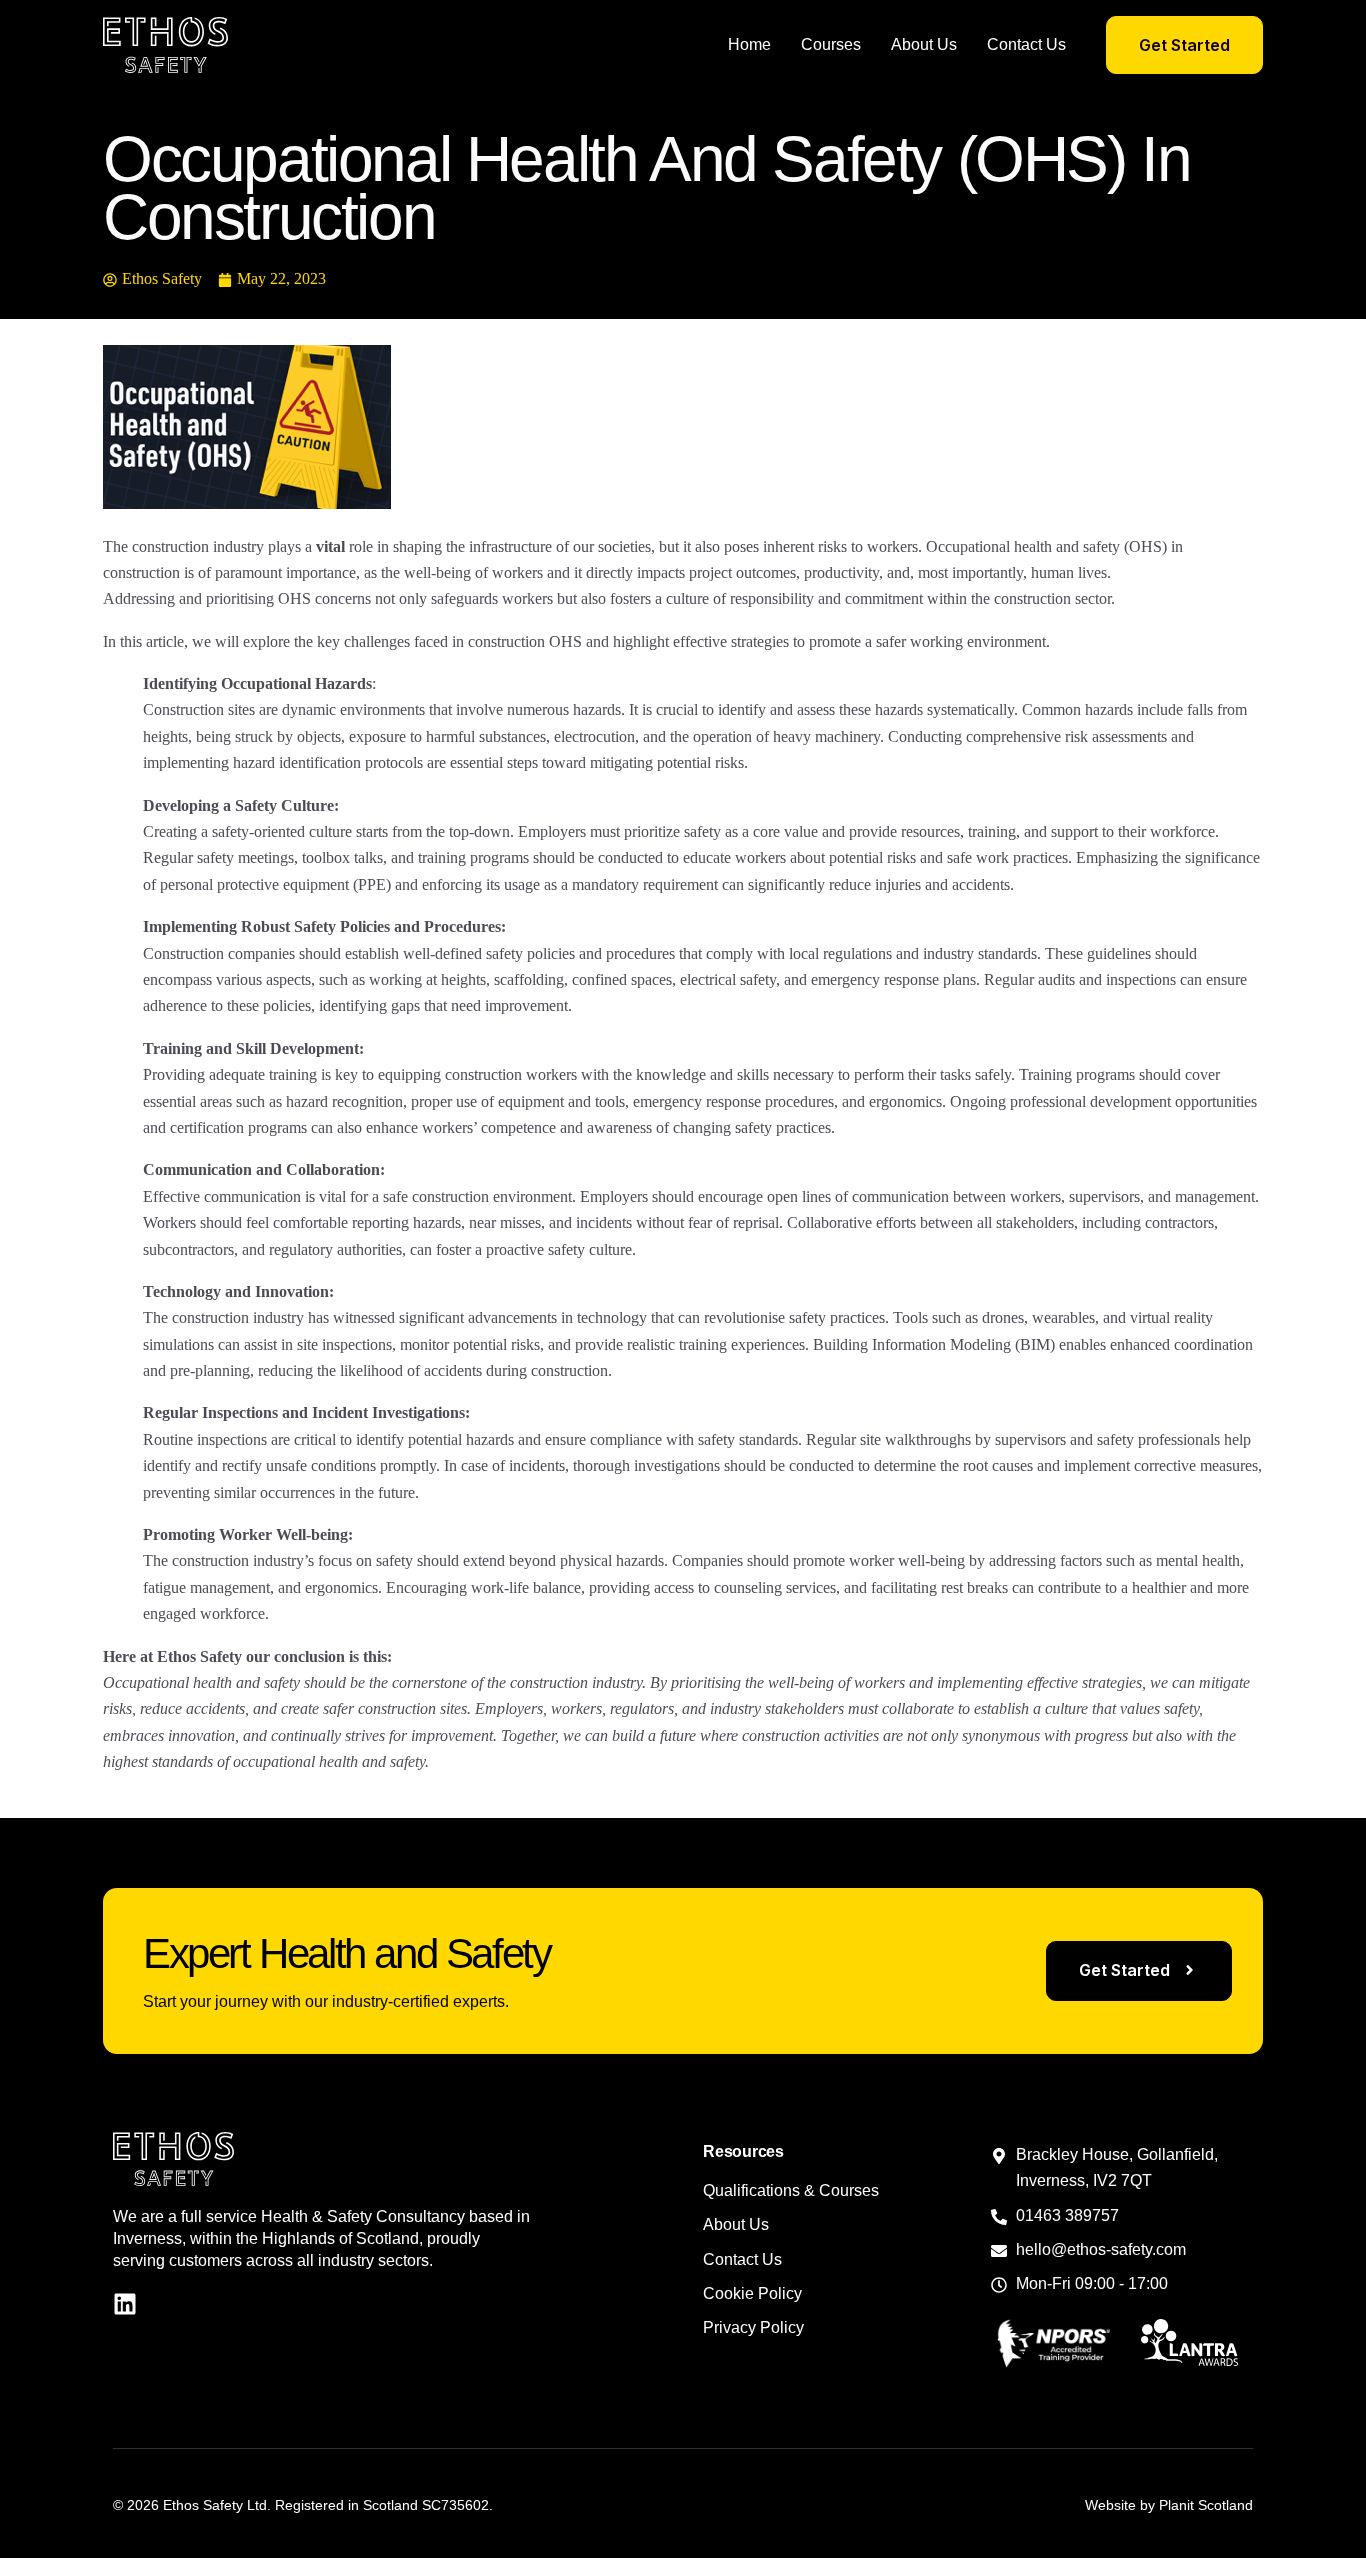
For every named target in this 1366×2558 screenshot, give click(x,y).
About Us (924, 44)
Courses (831, 44)
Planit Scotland (1206, 2505)
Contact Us (1026, 44)
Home (749, 44)
